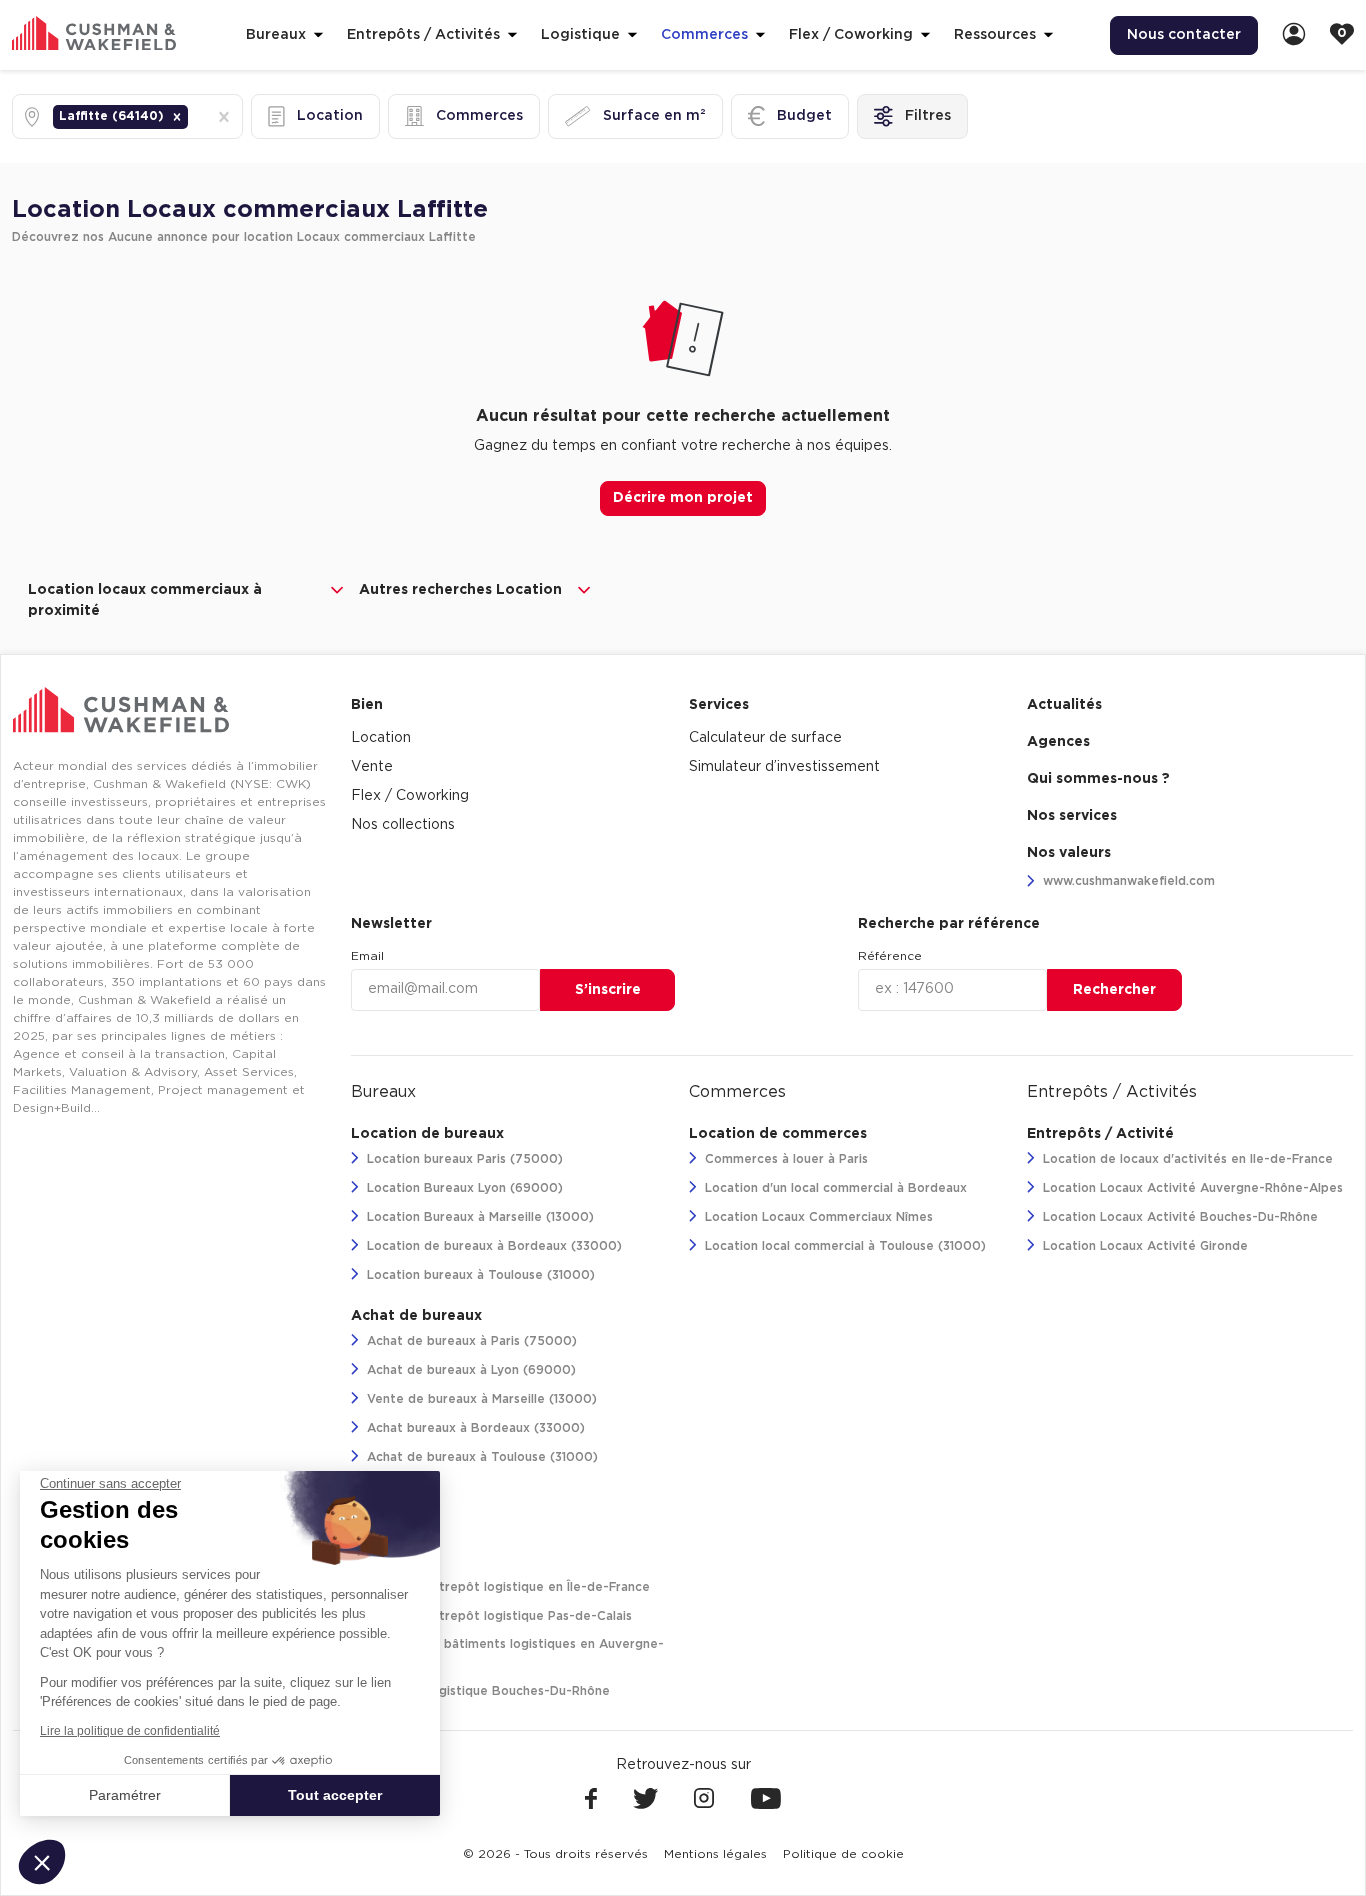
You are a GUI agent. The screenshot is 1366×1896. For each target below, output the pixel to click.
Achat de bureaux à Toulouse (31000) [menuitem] (480, 1457)
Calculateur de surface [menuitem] (765, 738)
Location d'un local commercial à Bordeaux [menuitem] (834, 1188)
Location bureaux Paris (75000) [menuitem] (463, 1159)
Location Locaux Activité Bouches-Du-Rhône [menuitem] (1178, 1217)
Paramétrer (125, 1795)
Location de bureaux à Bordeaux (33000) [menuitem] (492, 1246)
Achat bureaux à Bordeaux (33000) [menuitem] (474, 1428)
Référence (890, 956)
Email (367, 956)
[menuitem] (1294, 35)
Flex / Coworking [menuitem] (410, 796)
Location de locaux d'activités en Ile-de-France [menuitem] (1186, 1159)
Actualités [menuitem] (1064, 705)
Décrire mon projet (683, 498)
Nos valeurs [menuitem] (1069, 853)
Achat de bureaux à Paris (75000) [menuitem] (470, 1341)
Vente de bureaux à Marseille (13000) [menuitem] (480, 1399)
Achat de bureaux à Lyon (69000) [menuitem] (469, 1370)
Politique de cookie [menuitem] (843, 1854)
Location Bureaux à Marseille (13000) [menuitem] (478, 1217)
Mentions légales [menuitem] (715, 1854)
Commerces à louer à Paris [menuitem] (784, 1159)
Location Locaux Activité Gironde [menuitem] (1143, 1246)
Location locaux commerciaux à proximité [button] (145, 600)
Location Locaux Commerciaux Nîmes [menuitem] (817, 1217)
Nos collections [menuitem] (403, 825)
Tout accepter (335, 1795)
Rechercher (1114, 990)
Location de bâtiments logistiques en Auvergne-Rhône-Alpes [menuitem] (507, 1653)
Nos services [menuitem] (1072, 816)
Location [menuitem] (381, 738)
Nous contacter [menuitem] (1184, 35)
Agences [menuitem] (1058, 742)
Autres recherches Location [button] (460, 590)
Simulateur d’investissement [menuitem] (784, 767)
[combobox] (194, 116)
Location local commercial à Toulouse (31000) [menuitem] (843, 1246)
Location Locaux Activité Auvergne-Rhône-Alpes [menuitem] (1191, 1188)
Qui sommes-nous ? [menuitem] (1098, 779)
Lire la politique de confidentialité (130, 1731)
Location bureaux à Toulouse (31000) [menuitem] (479, 1275)
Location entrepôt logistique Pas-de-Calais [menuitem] (497, 1616)
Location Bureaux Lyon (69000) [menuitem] (463, 1188)
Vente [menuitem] (372, 767)
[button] (177, 117)
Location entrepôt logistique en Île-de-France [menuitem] (506, 1587)
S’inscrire (608, 990)
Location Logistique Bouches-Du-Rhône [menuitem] (486, 1691)
